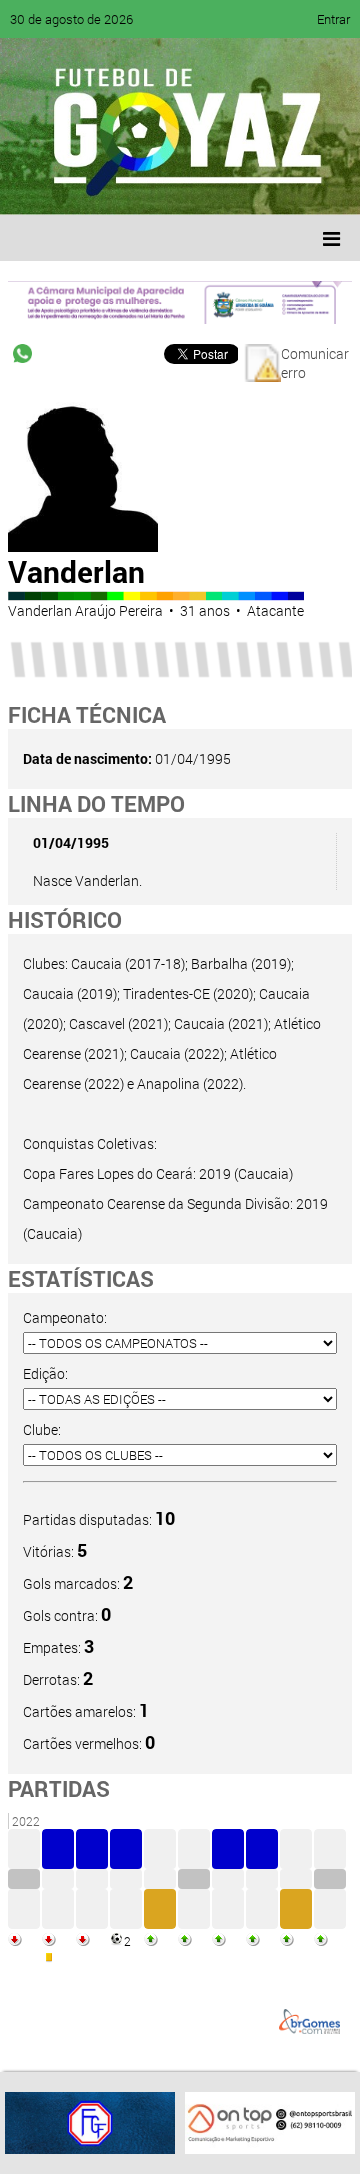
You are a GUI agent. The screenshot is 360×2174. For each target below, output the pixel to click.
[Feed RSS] (230, 185)
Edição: (45, 1373)
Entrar (333, 19)
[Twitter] (116, 185)
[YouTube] (154, 185)
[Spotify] (192, 185)
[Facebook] (78, 185)
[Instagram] (268, 185)
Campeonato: (65, 1317)
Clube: (42, 1429)
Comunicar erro (315, 363)
